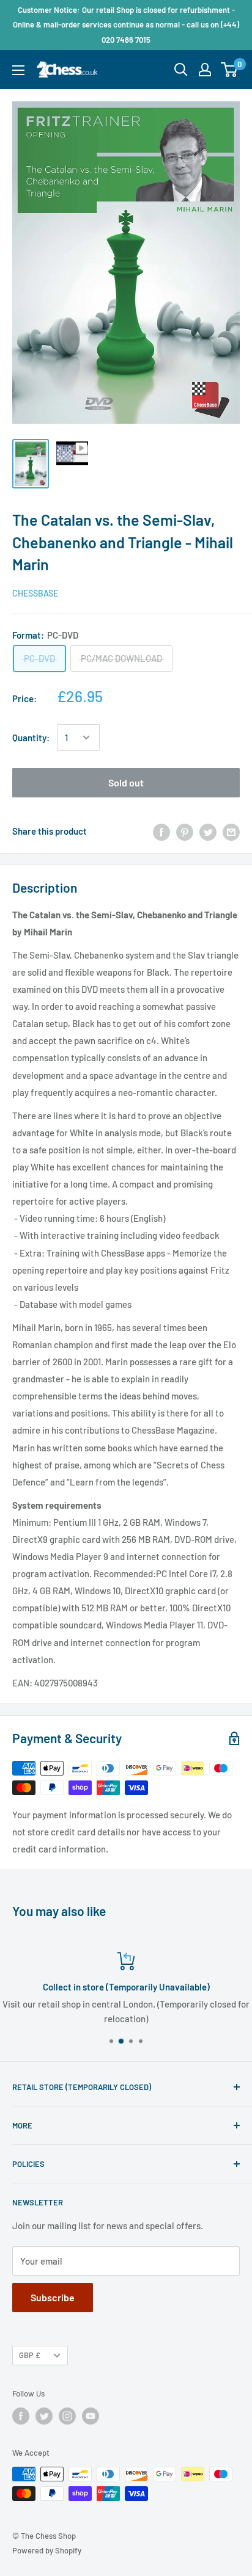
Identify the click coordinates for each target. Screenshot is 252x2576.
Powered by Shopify (47, 2550)
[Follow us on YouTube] (91, 2416)
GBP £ (30, 2355)
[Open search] (181, 70)
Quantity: (31, 738)
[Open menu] (18, 70)
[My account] (205, 70)
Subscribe (53, 2297)
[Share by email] (231, 831)
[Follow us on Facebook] (21, 2416)
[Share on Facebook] (161, 831)
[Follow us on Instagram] (67, 2416)
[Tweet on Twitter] (208, 831)
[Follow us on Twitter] (44, 2416)
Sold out (126, 782)
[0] (230, 70)
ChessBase (35, 593)
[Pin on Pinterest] (185, 831)
